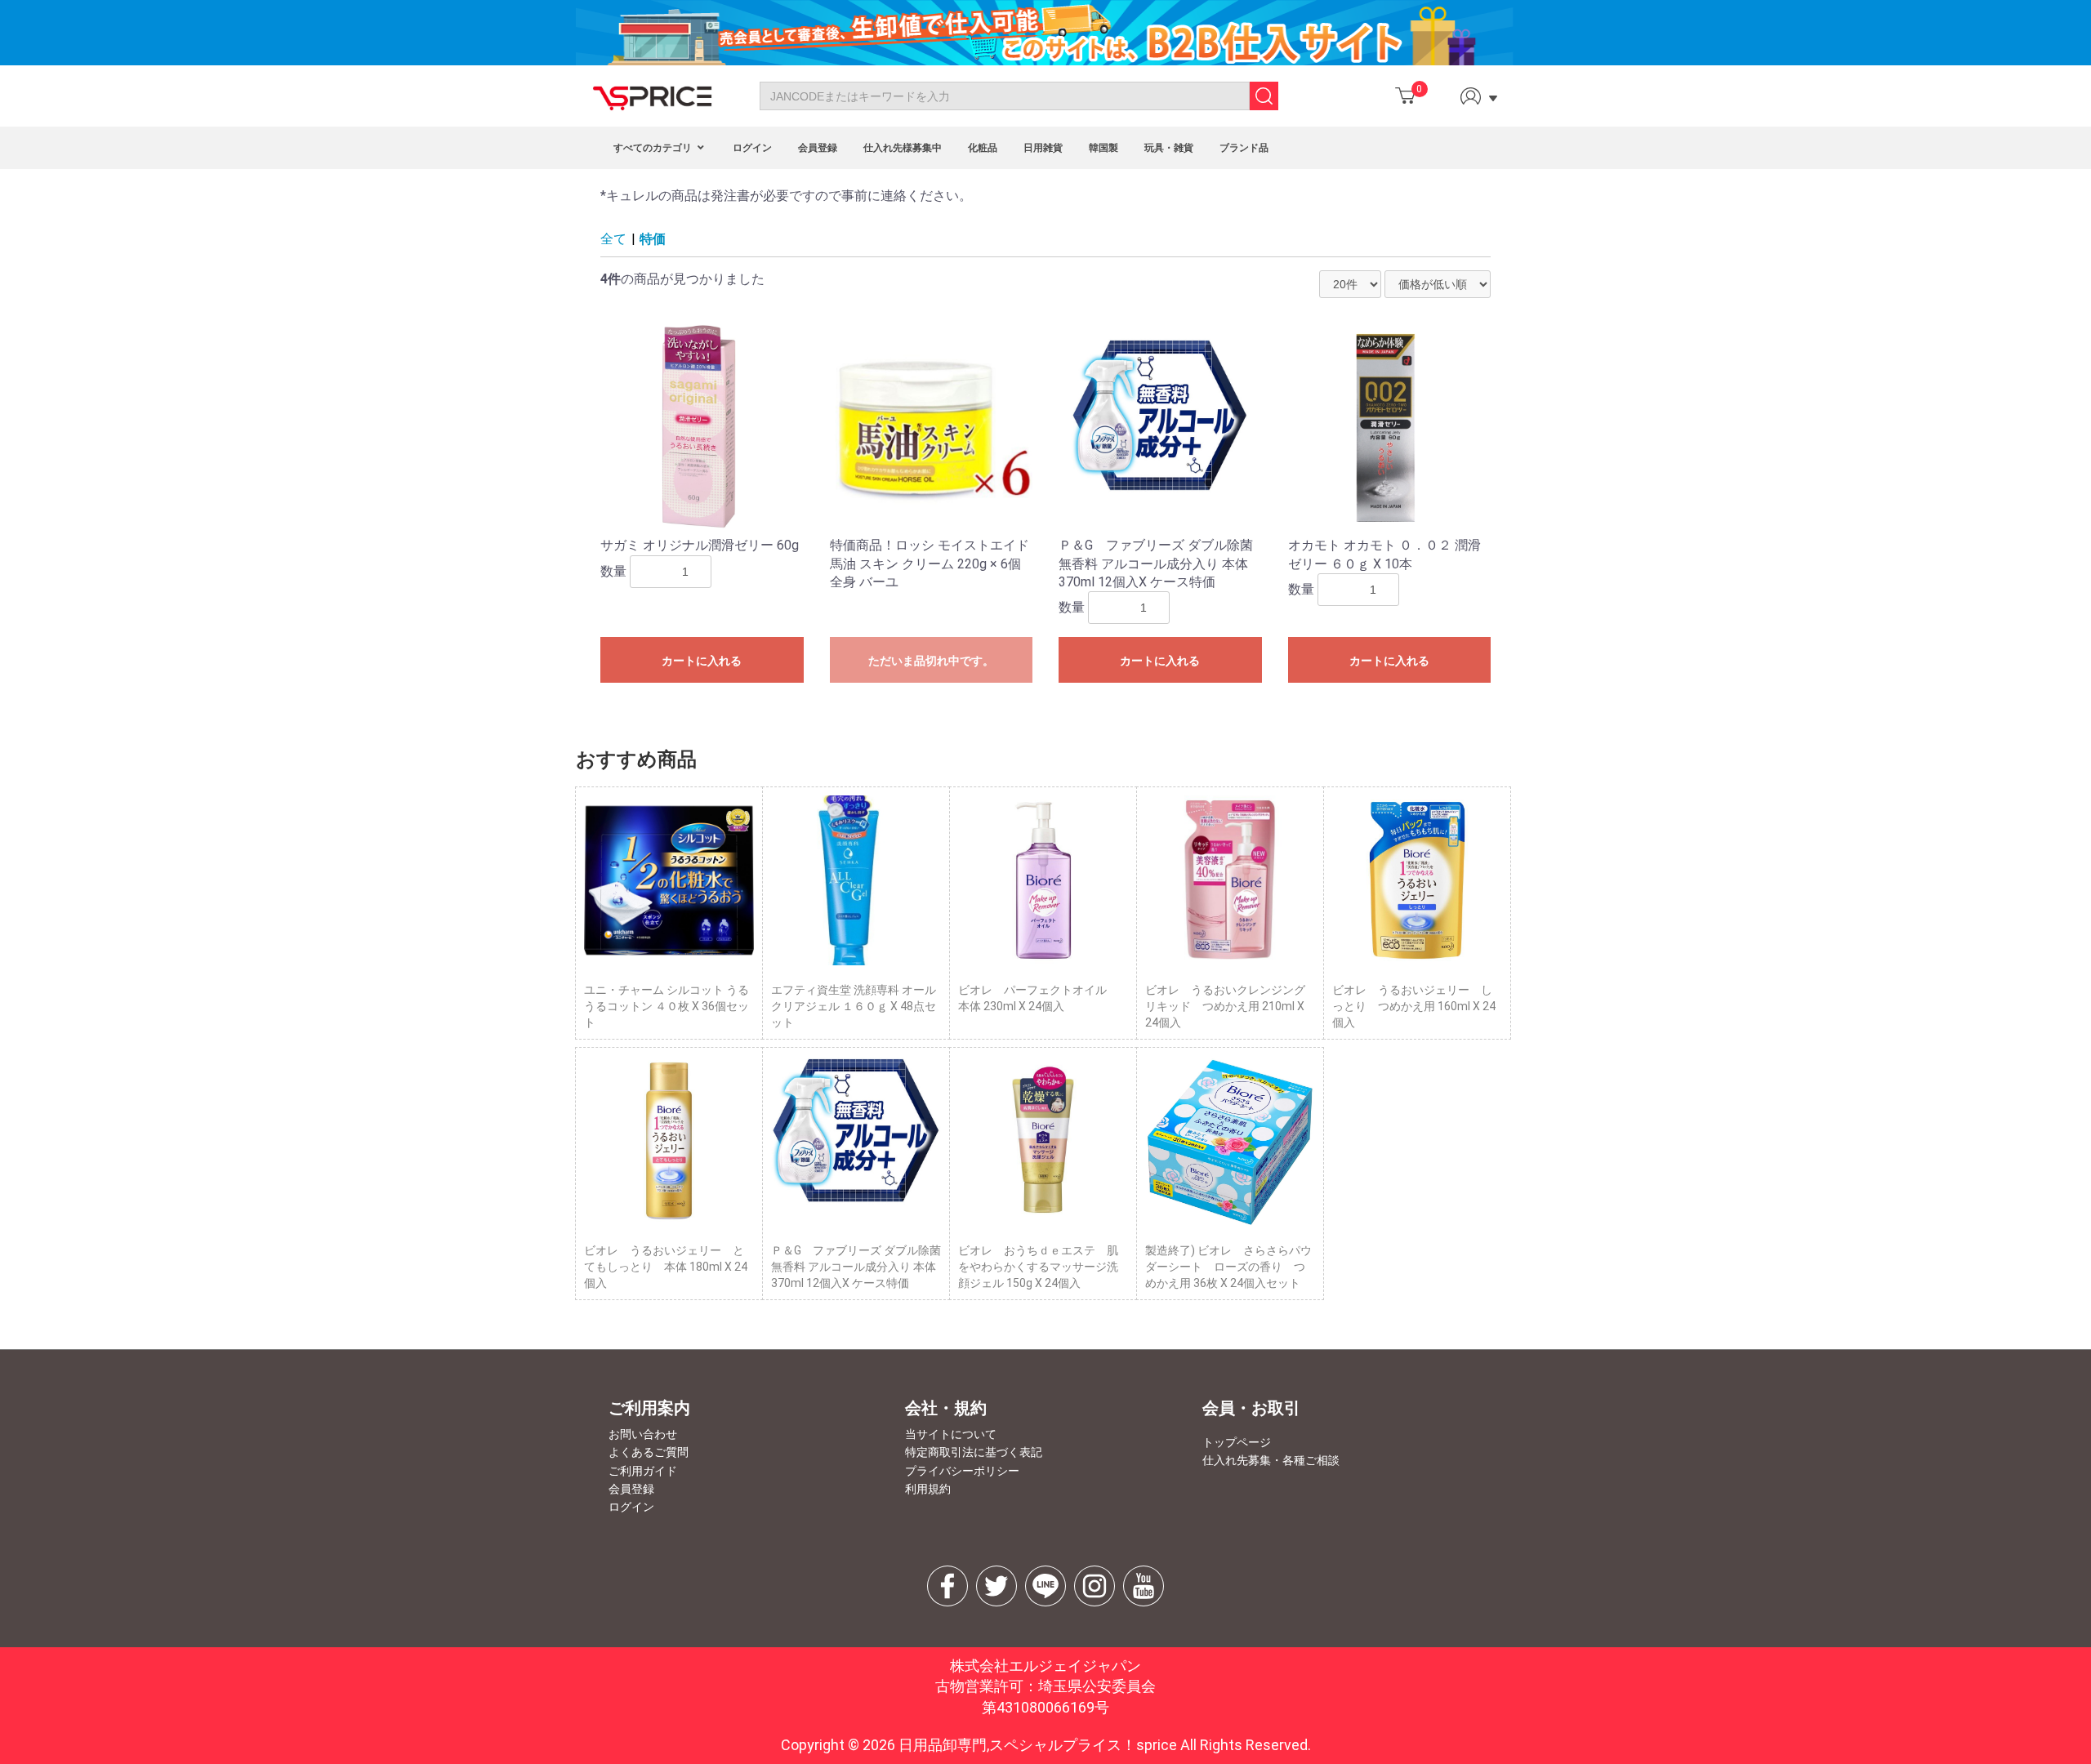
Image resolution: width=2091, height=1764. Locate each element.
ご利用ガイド (643, 1471)
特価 (653, 239)
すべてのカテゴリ (654, 148)
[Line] (1045, 1586)
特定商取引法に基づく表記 (974, 1452)
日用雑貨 (1043, 148)
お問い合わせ (643, 1434)
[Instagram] (1095, 1586)
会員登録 (818, 148)
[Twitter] (996, 1586)
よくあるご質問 (649, 1452)
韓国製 (1103, 148)
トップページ (1237, 1442)
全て (613, 239)
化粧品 (983, 148)
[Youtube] (1144, 1586)
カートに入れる (702, 661)
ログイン (752, 148)
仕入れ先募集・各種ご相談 (1271, 1460)
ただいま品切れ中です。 (931, 661)
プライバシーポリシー (962, 1471)
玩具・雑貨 (1169, 148)
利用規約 (928, 1489)
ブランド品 (1244, 148)
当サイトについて (951, 1434)
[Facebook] (947, 1586)
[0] (1405, 96)
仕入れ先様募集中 (903, 148)
